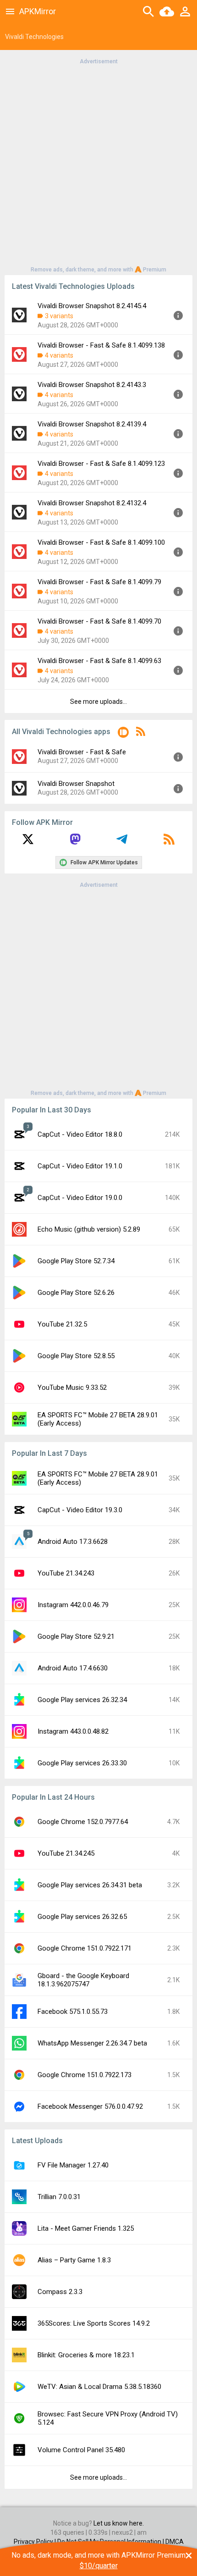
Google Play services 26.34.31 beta (90, 1885)
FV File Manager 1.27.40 (73, 2165)
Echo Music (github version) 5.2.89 (89, 1229)
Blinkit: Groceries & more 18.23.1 (86, 2355)
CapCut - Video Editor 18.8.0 (80, 1134)
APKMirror (38, 11)
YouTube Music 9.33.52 (72, 1388)
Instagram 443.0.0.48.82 (73, 1731)
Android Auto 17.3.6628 (73, 1542)
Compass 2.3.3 (60, 2292)
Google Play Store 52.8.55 (76, 1356)
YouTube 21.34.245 (66, 1853)
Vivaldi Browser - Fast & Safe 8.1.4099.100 (101, 542)
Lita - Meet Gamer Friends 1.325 (86, 2228)
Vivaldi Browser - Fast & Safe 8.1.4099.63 (99, 661)
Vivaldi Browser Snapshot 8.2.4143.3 (92, 385)
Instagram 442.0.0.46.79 (73, 1605)
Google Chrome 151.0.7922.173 (85, 2075)
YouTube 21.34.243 (66, 1573)
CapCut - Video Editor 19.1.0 (80, 1166)
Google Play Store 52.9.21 (76, 1636)
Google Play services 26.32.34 (82, 1700)
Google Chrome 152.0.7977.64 (83, 1822)
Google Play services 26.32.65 (82, 1917)
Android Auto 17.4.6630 (73, 1668)
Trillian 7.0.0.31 (59, 2197)
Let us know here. (119, 2523)
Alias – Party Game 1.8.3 (74, 2260)
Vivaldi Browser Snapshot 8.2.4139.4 (92, 424)
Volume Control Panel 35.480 (81, 2450)
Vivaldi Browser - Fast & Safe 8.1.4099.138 (101, 345)
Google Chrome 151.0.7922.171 (85, 1948)
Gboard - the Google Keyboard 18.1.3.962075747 (83, 1980)
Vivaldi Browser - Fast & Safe (82, 752)
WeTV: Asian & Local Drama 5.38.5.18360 (99, 2387)
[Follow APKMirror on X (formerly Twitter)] (28, 842)
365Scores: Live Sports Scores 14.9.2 (94, 2323)
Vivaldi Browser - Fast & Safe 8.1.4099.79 (99, 582)
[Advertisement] (98, 165)
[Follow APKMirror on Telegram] (122, 842)
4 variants (59, 355)
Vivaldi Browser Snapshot (76, 784)
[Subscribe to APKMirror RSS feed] (169, 842)
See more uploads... (98, 702)
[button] (123, 734)
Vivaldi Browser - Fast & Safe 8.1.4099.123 (101, 464)
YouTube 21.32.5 (62, 1324)
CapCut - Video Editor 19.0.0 (80, 1198)
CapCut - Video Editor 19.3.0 (80, 1510)
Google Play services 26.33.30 (82, 1763)
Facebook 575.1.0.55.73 (73, 2012)
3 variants (59, 316)
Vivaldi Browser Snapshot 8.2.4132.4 (92, 503)
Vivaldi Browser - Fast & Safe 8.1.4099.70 (99, 621)
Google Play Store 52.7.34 (76, 1261)
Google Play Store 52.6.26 (76, 1293)
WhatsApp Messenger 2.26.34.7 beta (92, 2043)
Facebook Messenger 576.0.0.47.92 (90, 2106)
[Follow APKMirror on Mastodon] (75, 842)
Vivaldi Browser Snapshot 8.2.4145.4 (92, 306)
